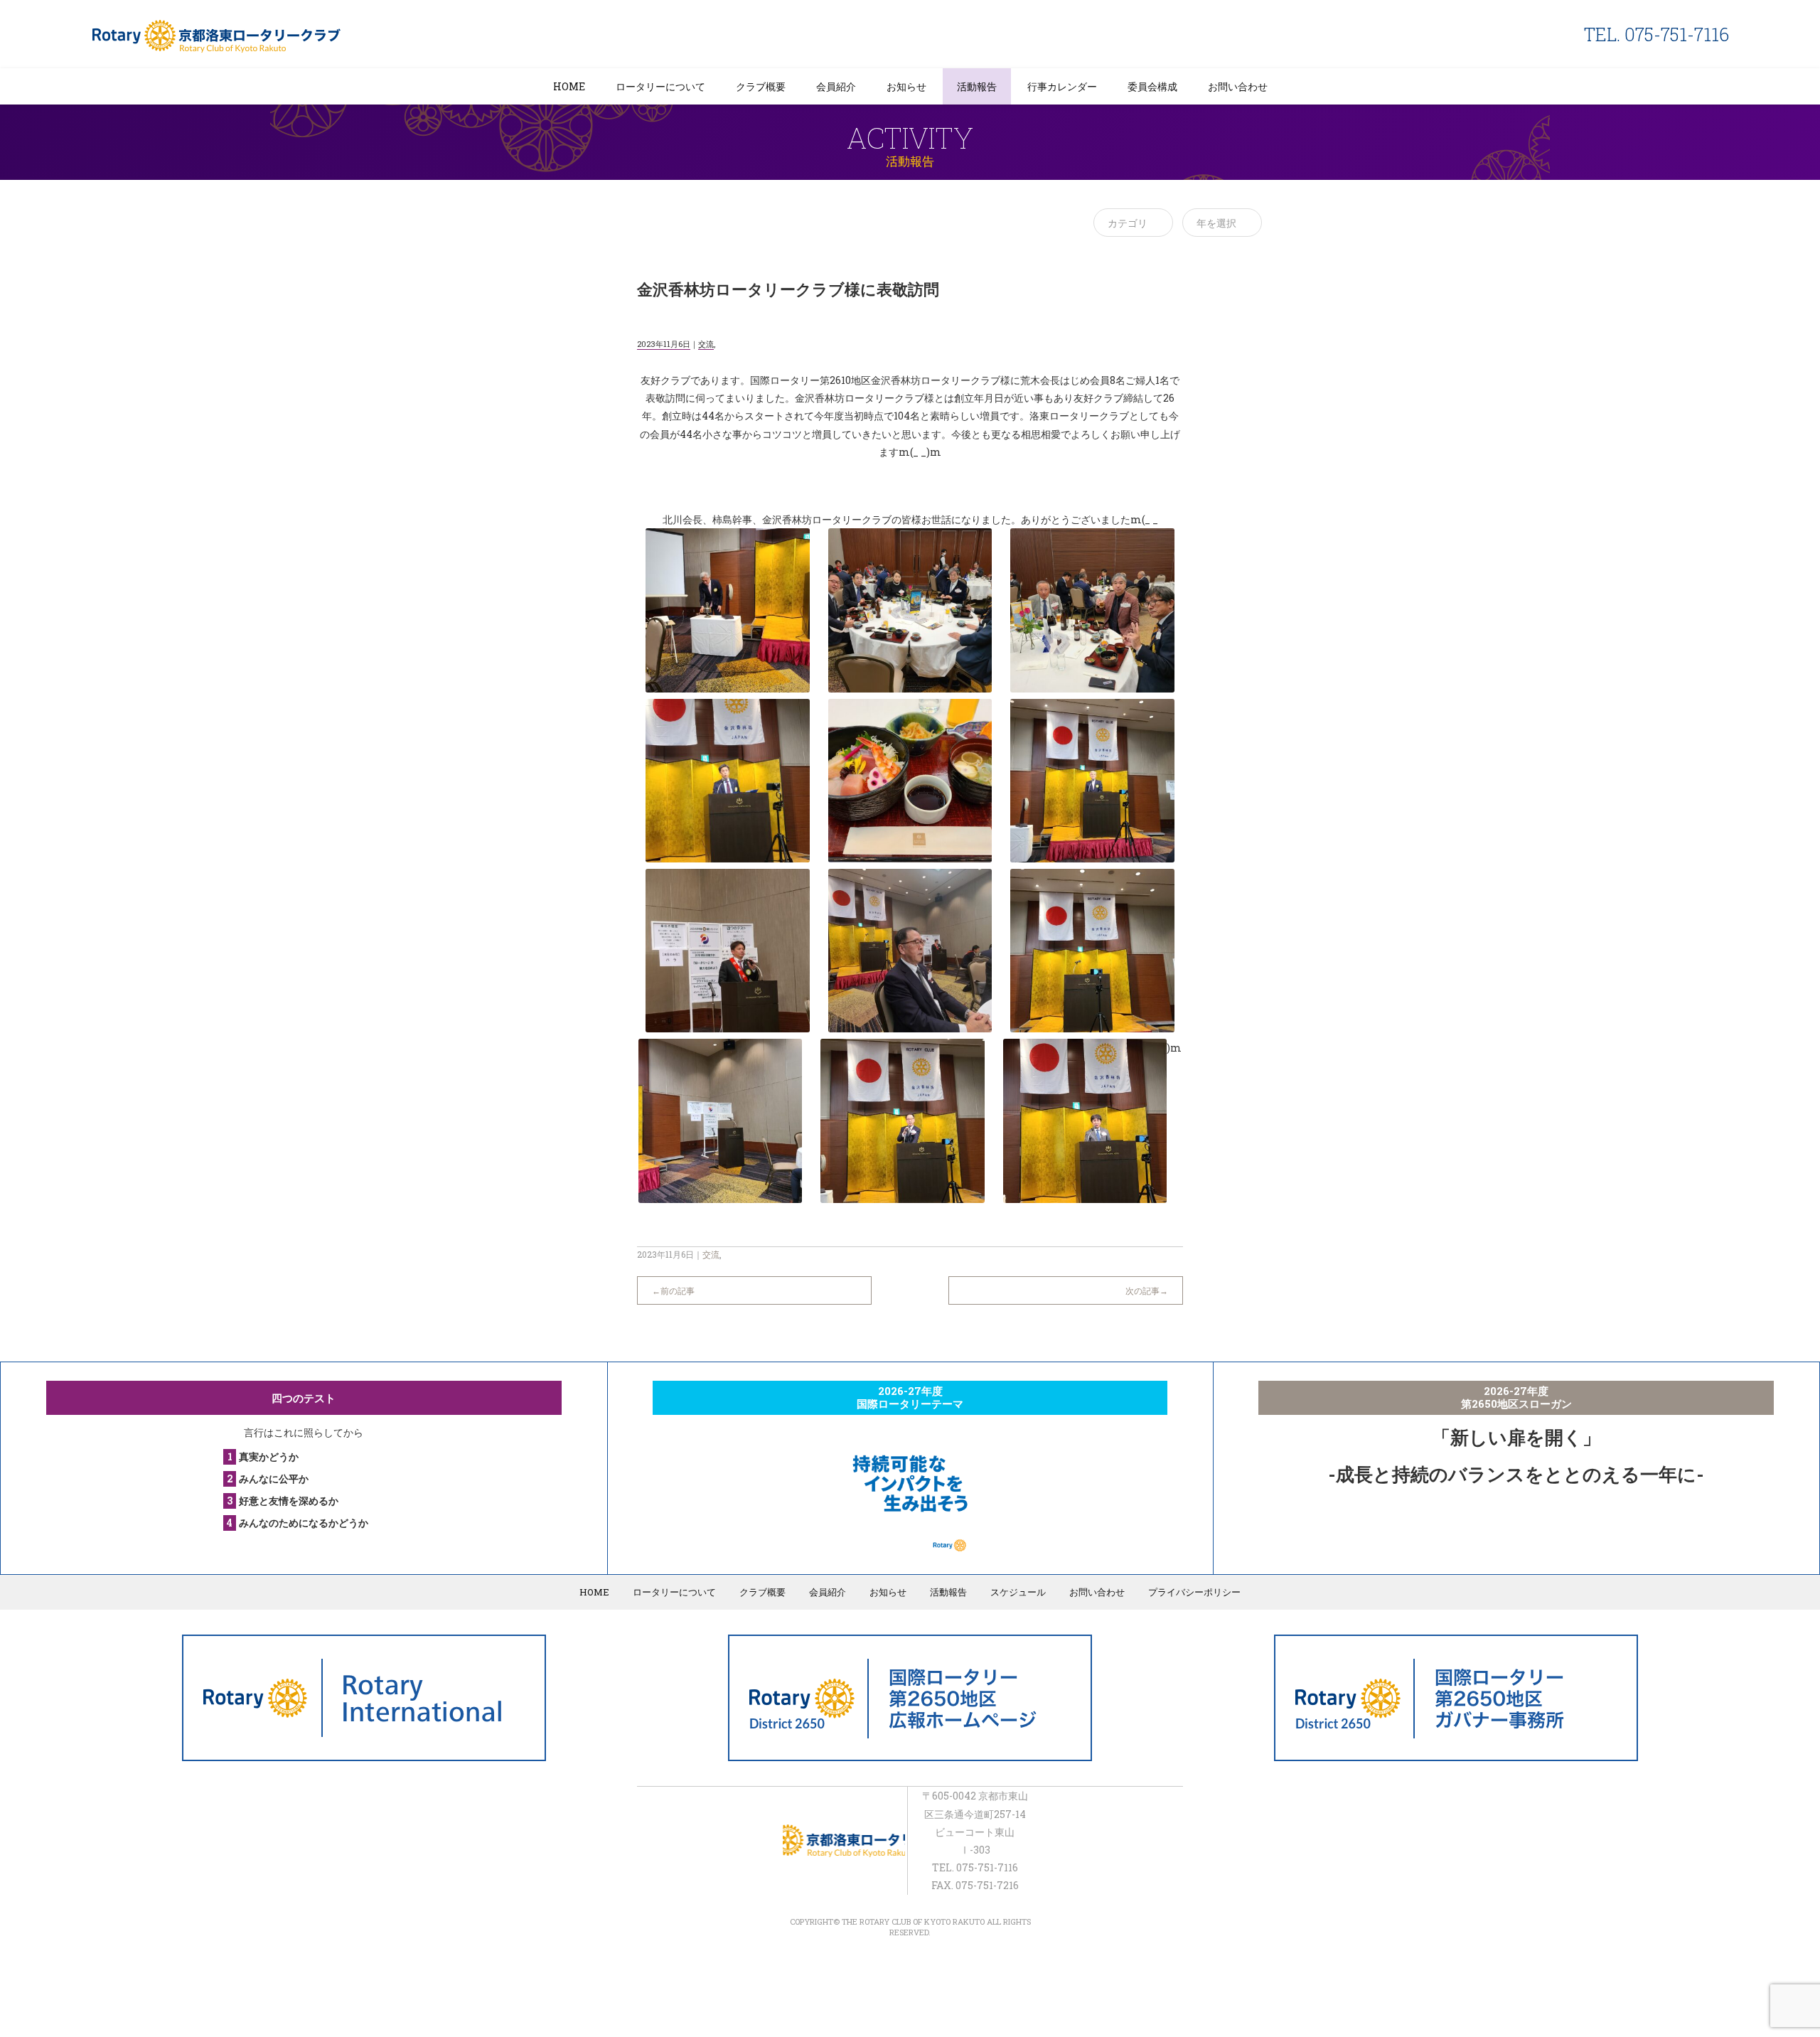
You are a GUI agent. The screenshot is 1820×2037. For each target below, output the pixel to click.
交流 (706, 344)
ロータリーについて (660, 86)
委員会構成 (1152, 86)
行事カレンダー (1062, 86)
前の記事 (678, 1290)
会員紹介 (836, 86)
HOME (569, 86)
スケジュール (1018, 1592)
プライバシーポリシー (1194, 1592)
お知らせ (906, 86)
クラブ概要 (761, 86)
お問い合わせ (1238, 86)
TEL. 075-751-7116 (1656, 34)
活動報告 (977, 86)
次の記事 (1142, 1290)
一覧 (910, 1283)
